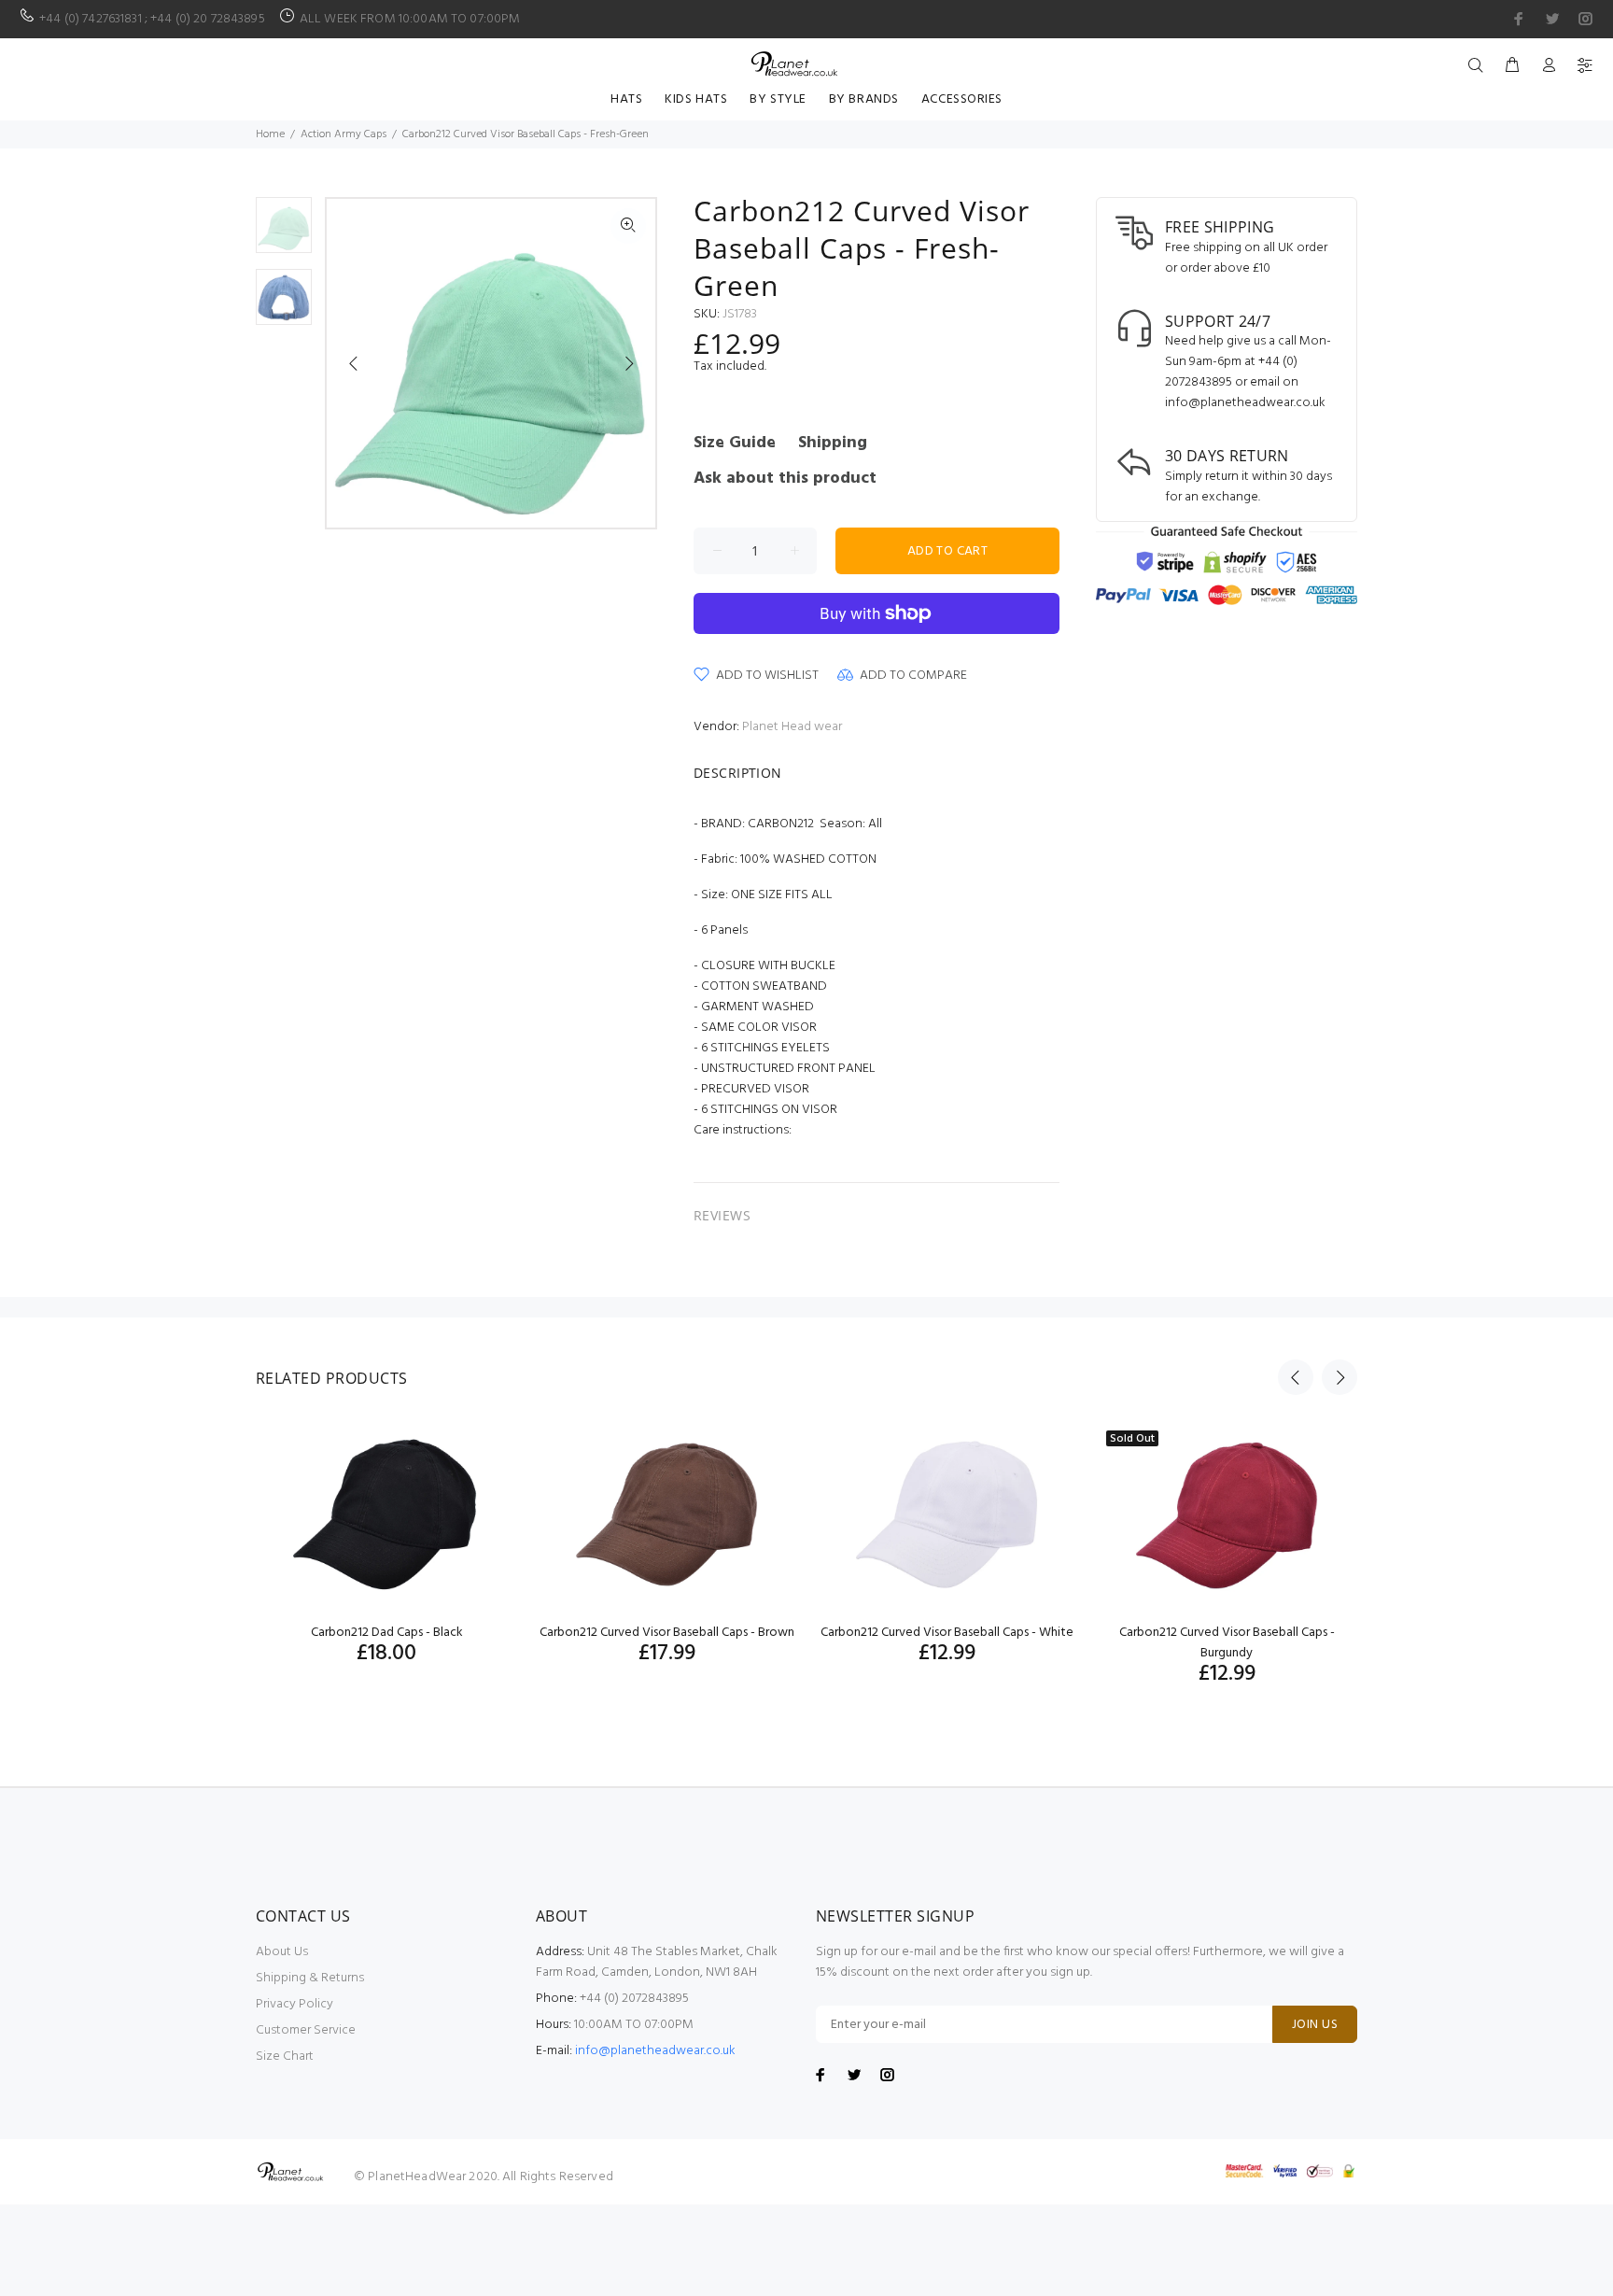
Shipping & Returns (310, 1978)
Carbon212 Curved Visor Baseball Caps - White (947, 1633)
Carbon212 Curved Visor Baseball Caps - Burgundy (1227, 1643)
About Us (282, 1952)
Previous (354, 363)
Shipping (833, 443)
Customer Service (306, 2030)
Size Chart (285, 2057)
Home (270, 134)
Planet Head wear (792, 727)
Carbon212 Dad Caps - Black (387, 1633)
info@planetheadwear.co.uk (655, 2051)
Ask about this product (785, 479)
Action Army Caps (344, 134)
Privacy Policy (295, 2004)
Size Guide (735, 443)
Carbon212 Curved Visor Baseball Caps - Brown (667, 1633)
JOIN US (1315, 2025)
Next (628, 363)
